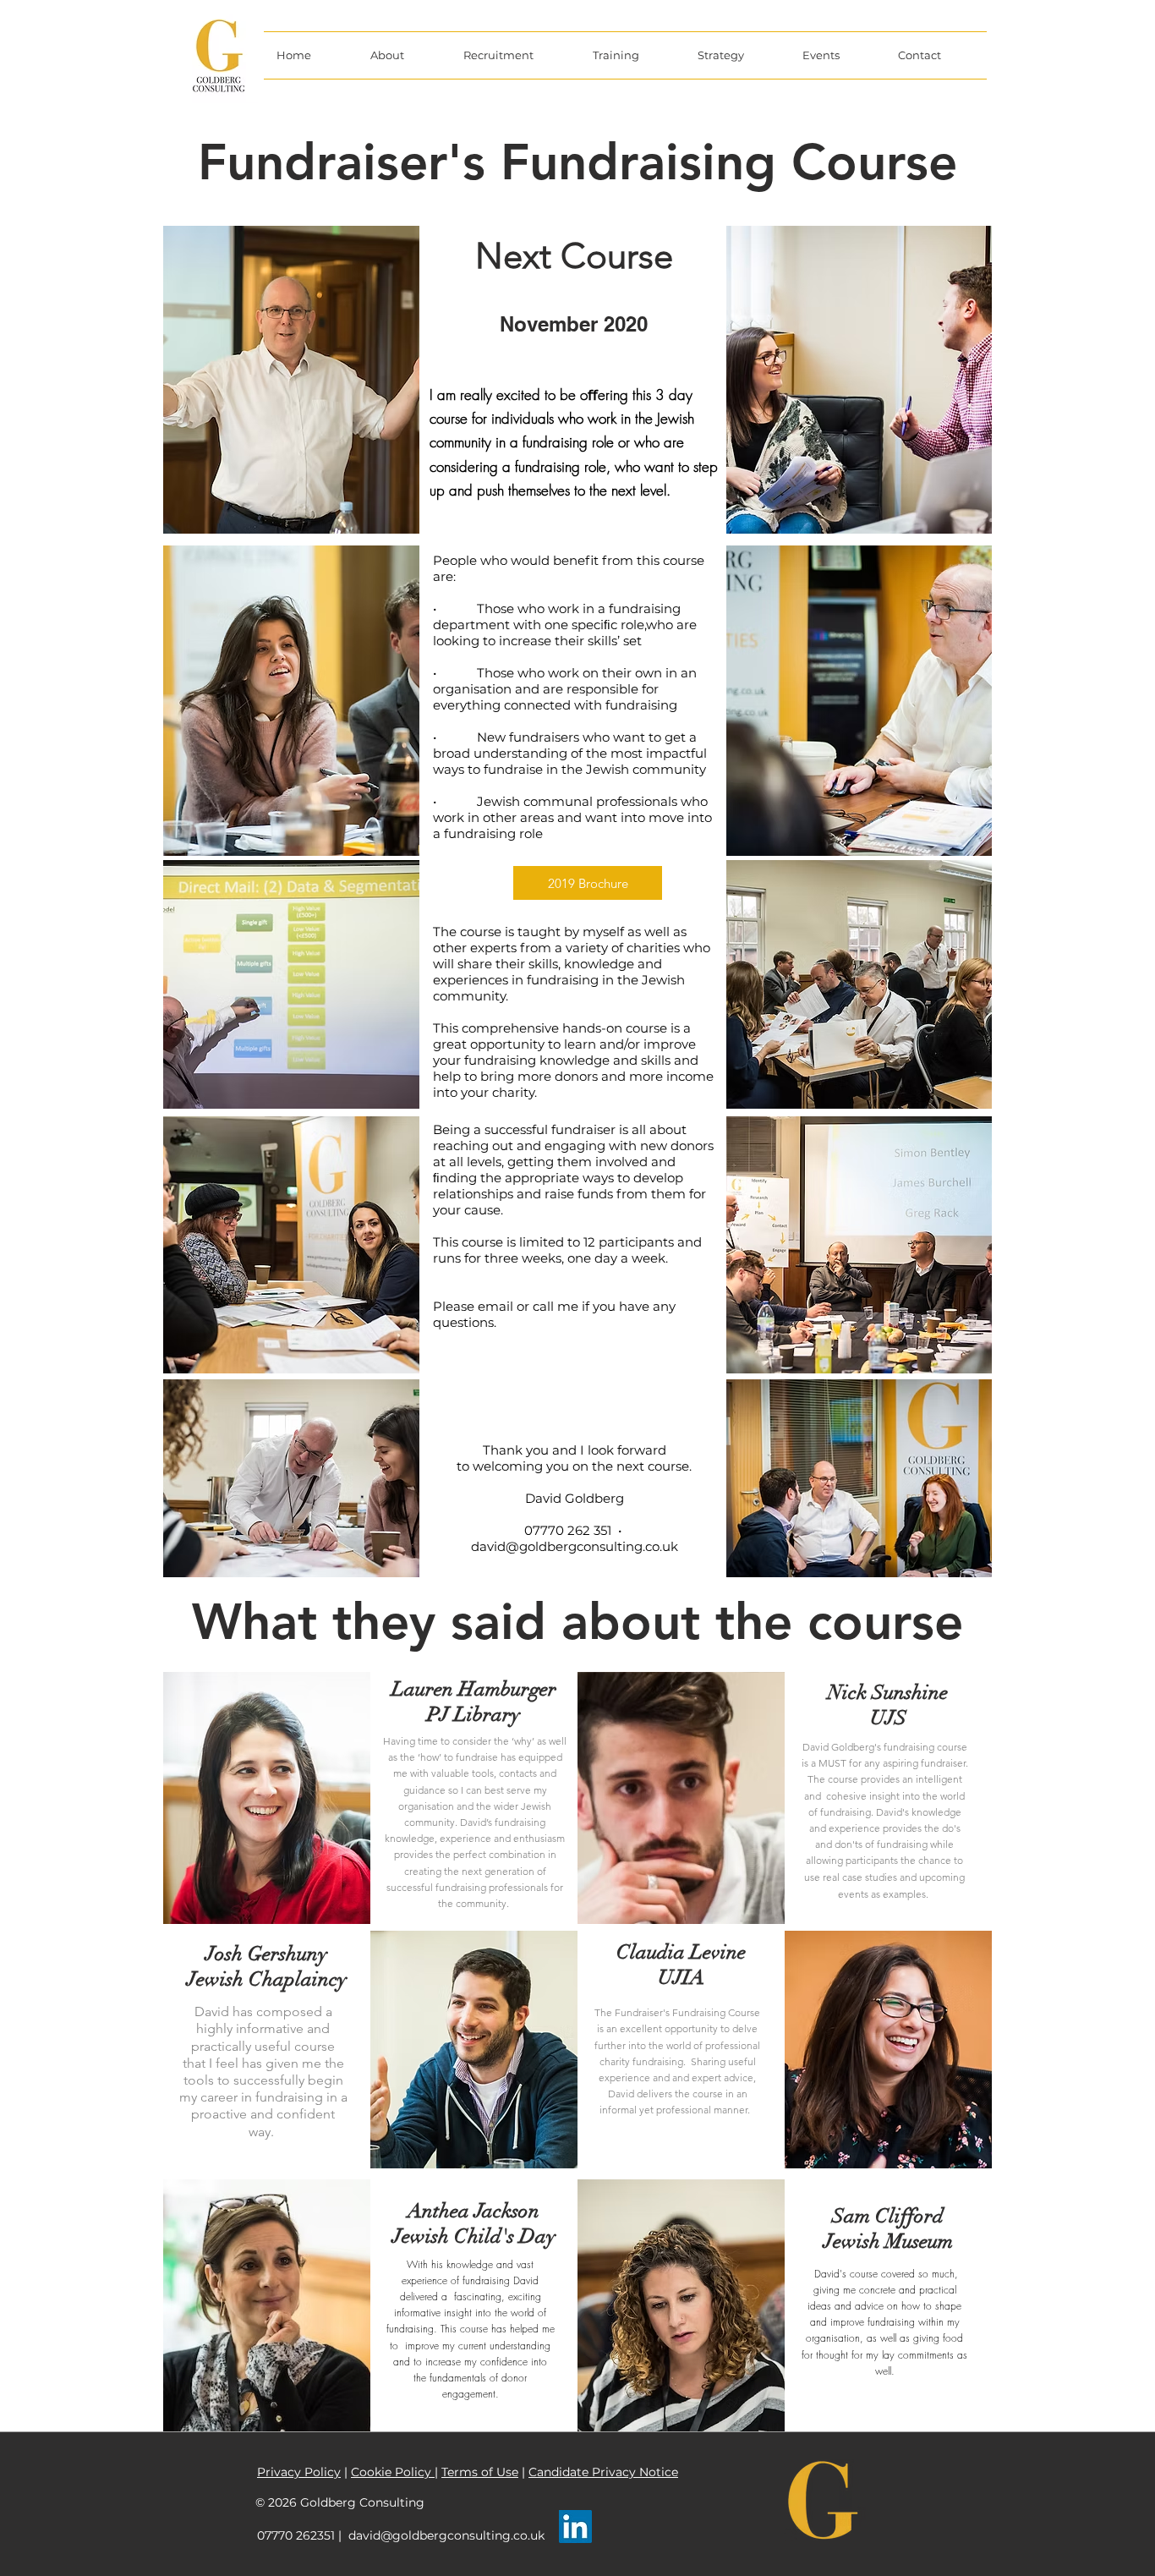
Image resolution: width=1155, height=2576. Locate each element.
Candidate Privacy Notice (603, 2472)
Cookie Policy (393, 2472)
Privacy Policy (299, 2472)
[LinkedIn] (575, 2527)
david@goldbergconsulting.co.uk (575, 1546)
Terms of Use (480, 2472)
